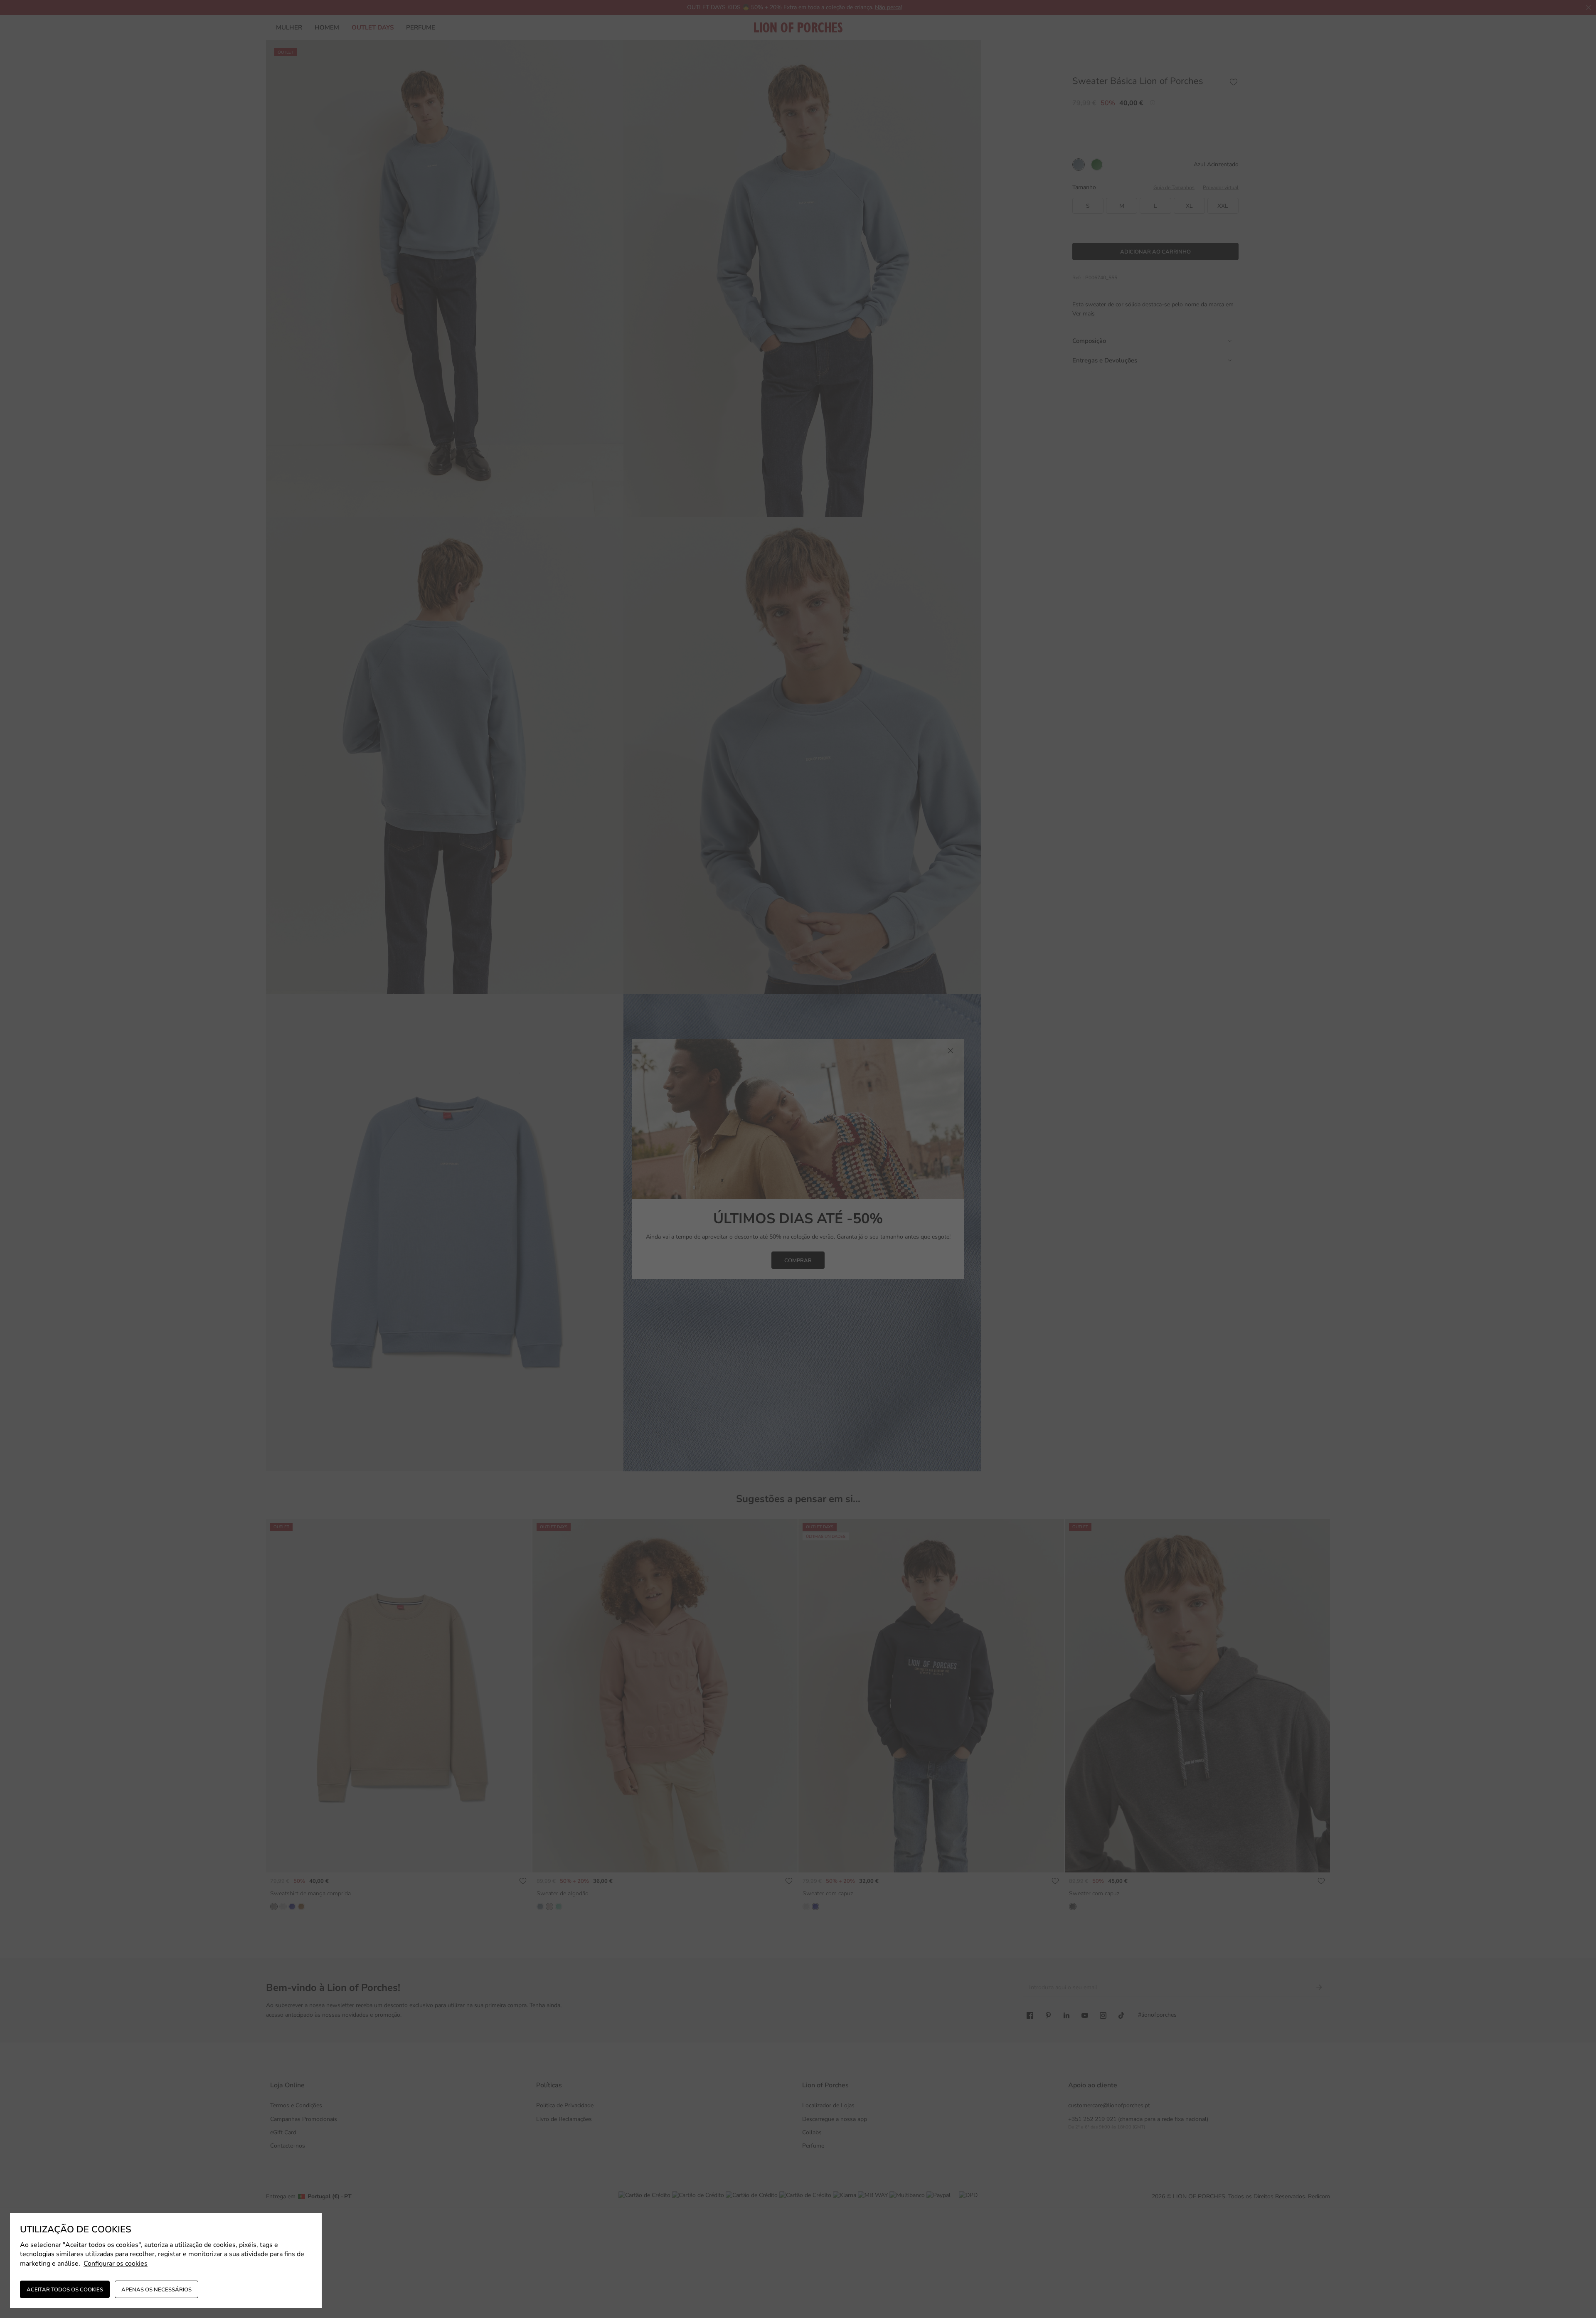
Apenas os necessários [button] (156, 2290)
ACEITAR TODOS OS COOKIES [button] (65, 2290)
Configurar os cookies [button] (116, 2264)
